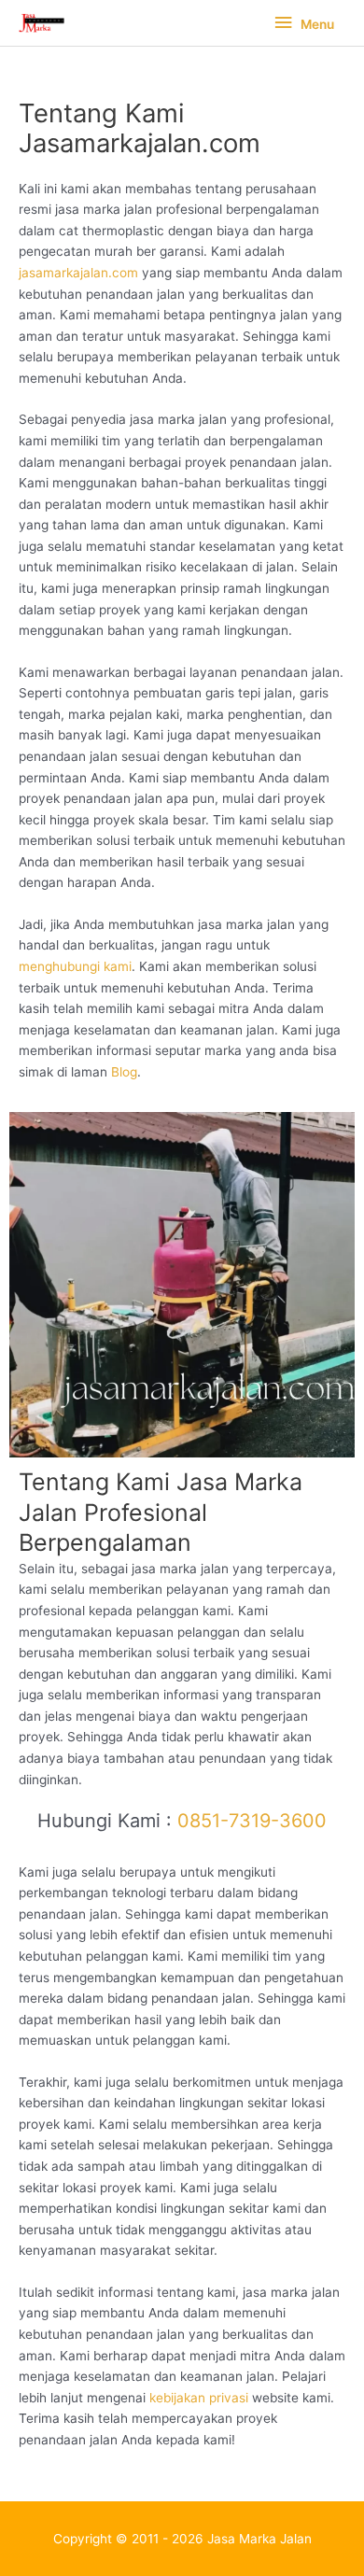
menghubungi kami (75, 966)
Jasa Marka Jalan (259, 2539)
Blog (124, 1072)
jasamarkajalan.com (78, 273)
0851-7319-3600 (252, 1821)
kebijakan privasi (199, 2398)
